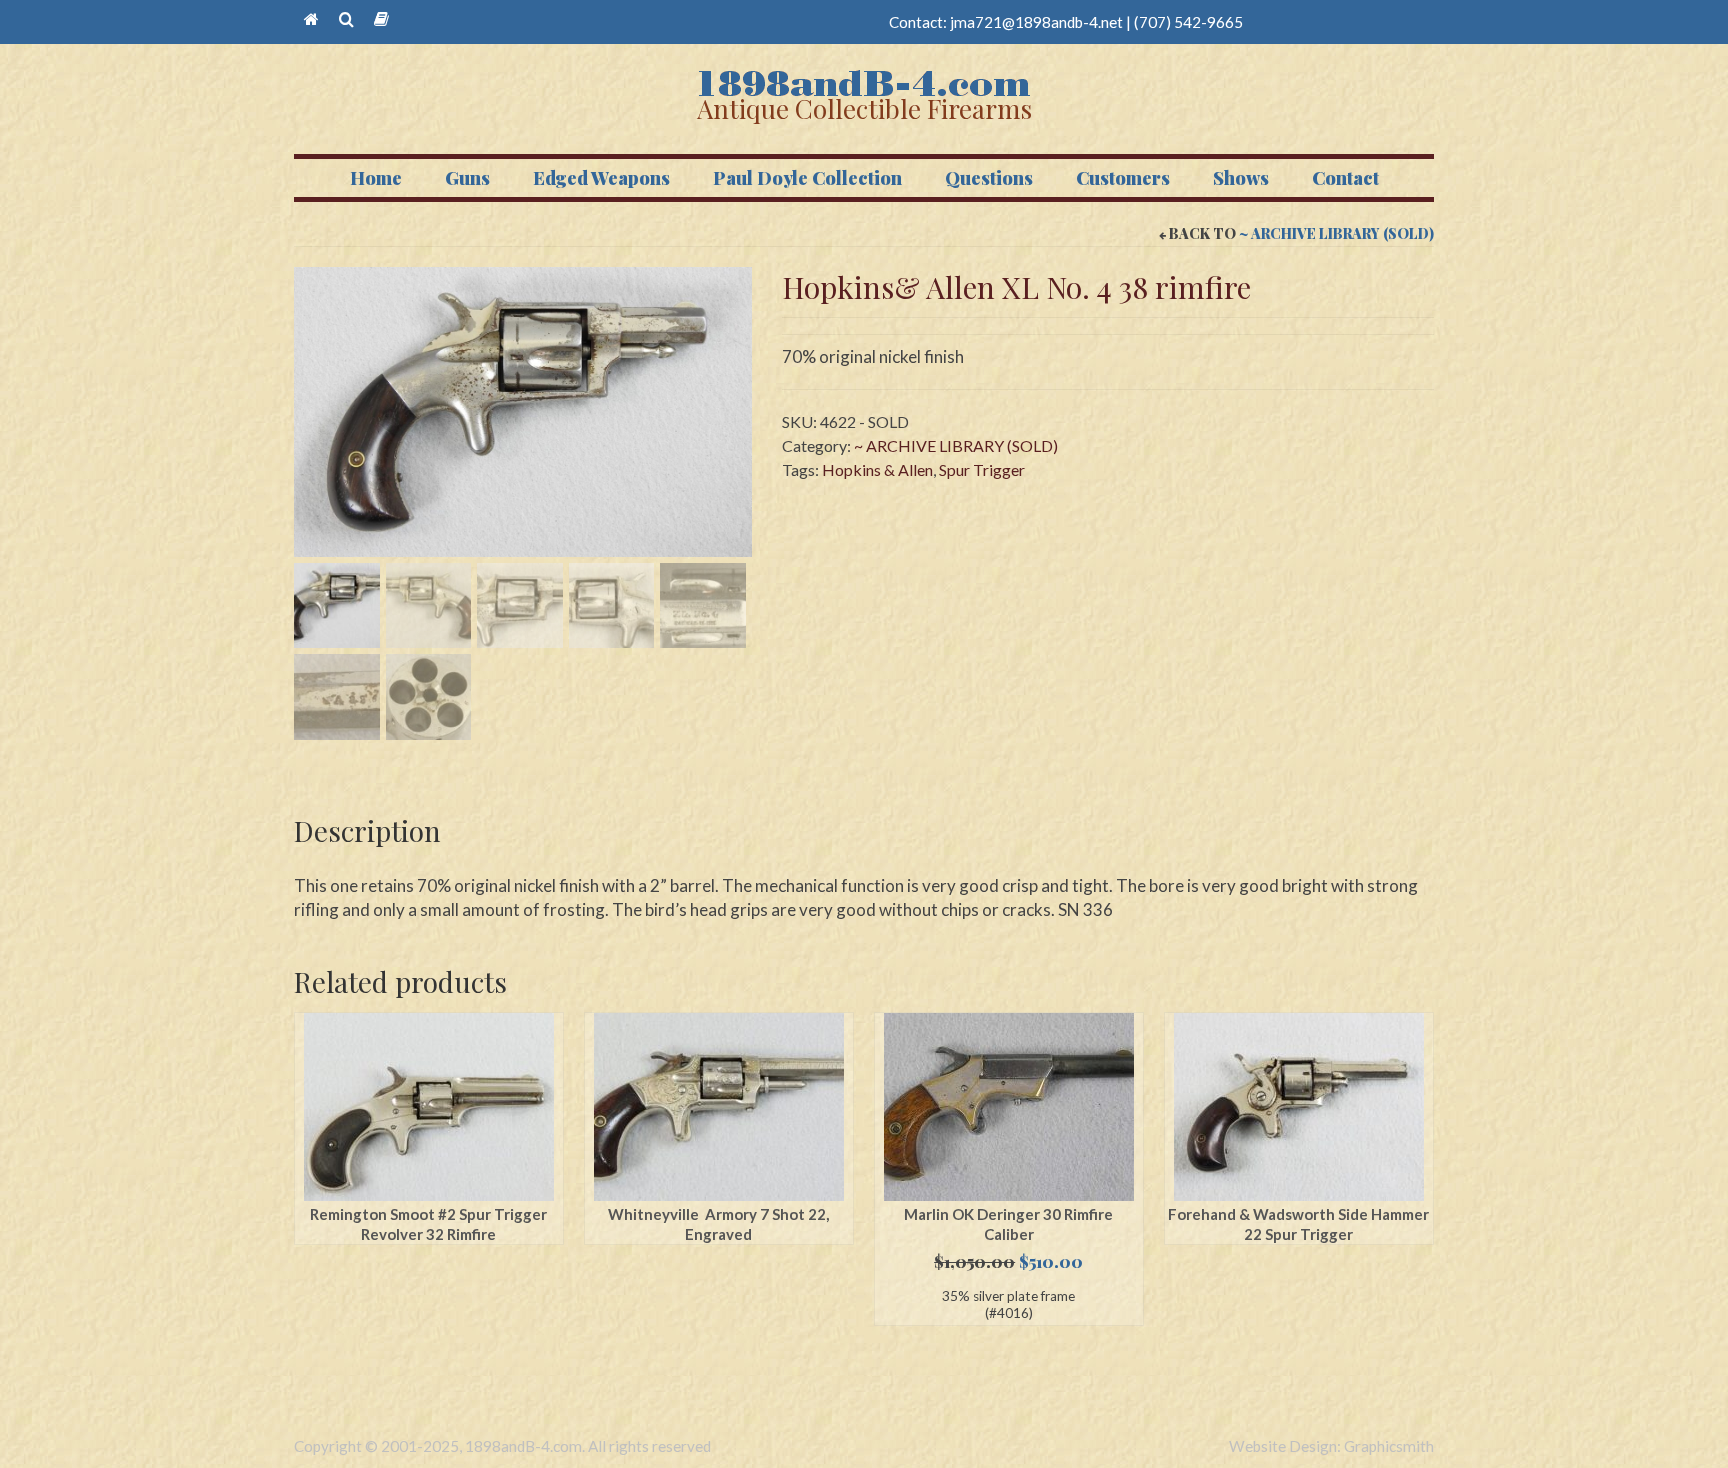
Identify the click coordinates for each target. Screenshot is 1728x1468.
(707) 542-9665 (1188, 22)
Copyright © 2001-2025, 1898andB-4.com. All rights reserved (502, 1446)
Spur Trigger (982, 469)
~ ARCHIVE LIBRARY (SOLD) (1336, 233)
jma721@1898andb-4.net (1036, 22)
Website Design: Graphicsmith (1331, 1446)
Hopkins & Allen (877, 469)
